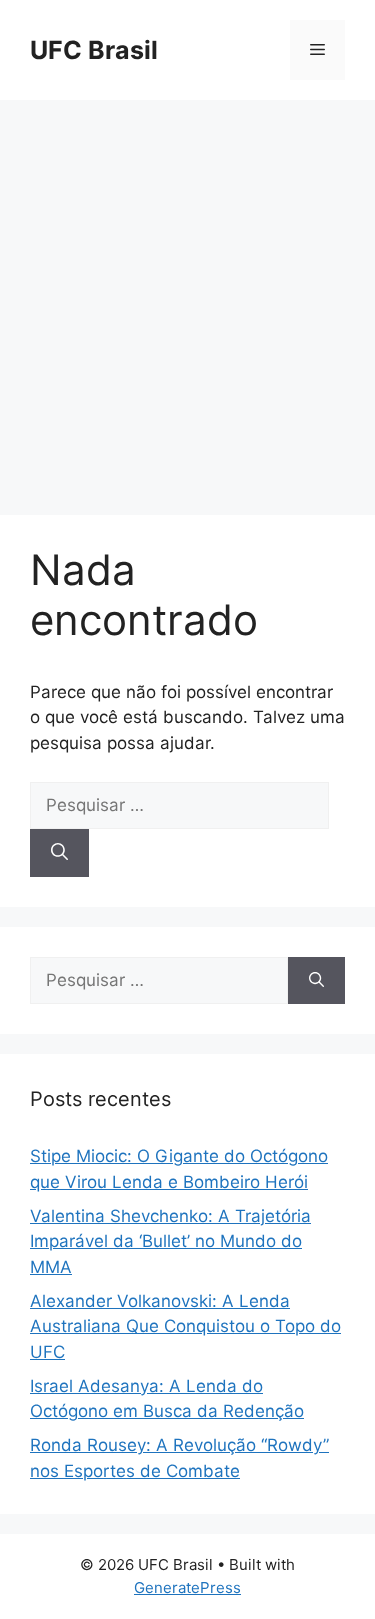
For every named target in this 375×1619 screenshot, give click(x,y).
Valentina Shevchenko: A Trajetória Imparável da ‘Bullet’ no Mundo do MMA (170, 1241)
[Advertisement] (187, 297)
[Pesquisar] (59, 853)
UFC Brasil (94, 50)
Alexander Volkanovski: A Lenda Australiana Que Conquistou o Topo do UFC (185, 1326)
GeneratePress (187, 1587)
